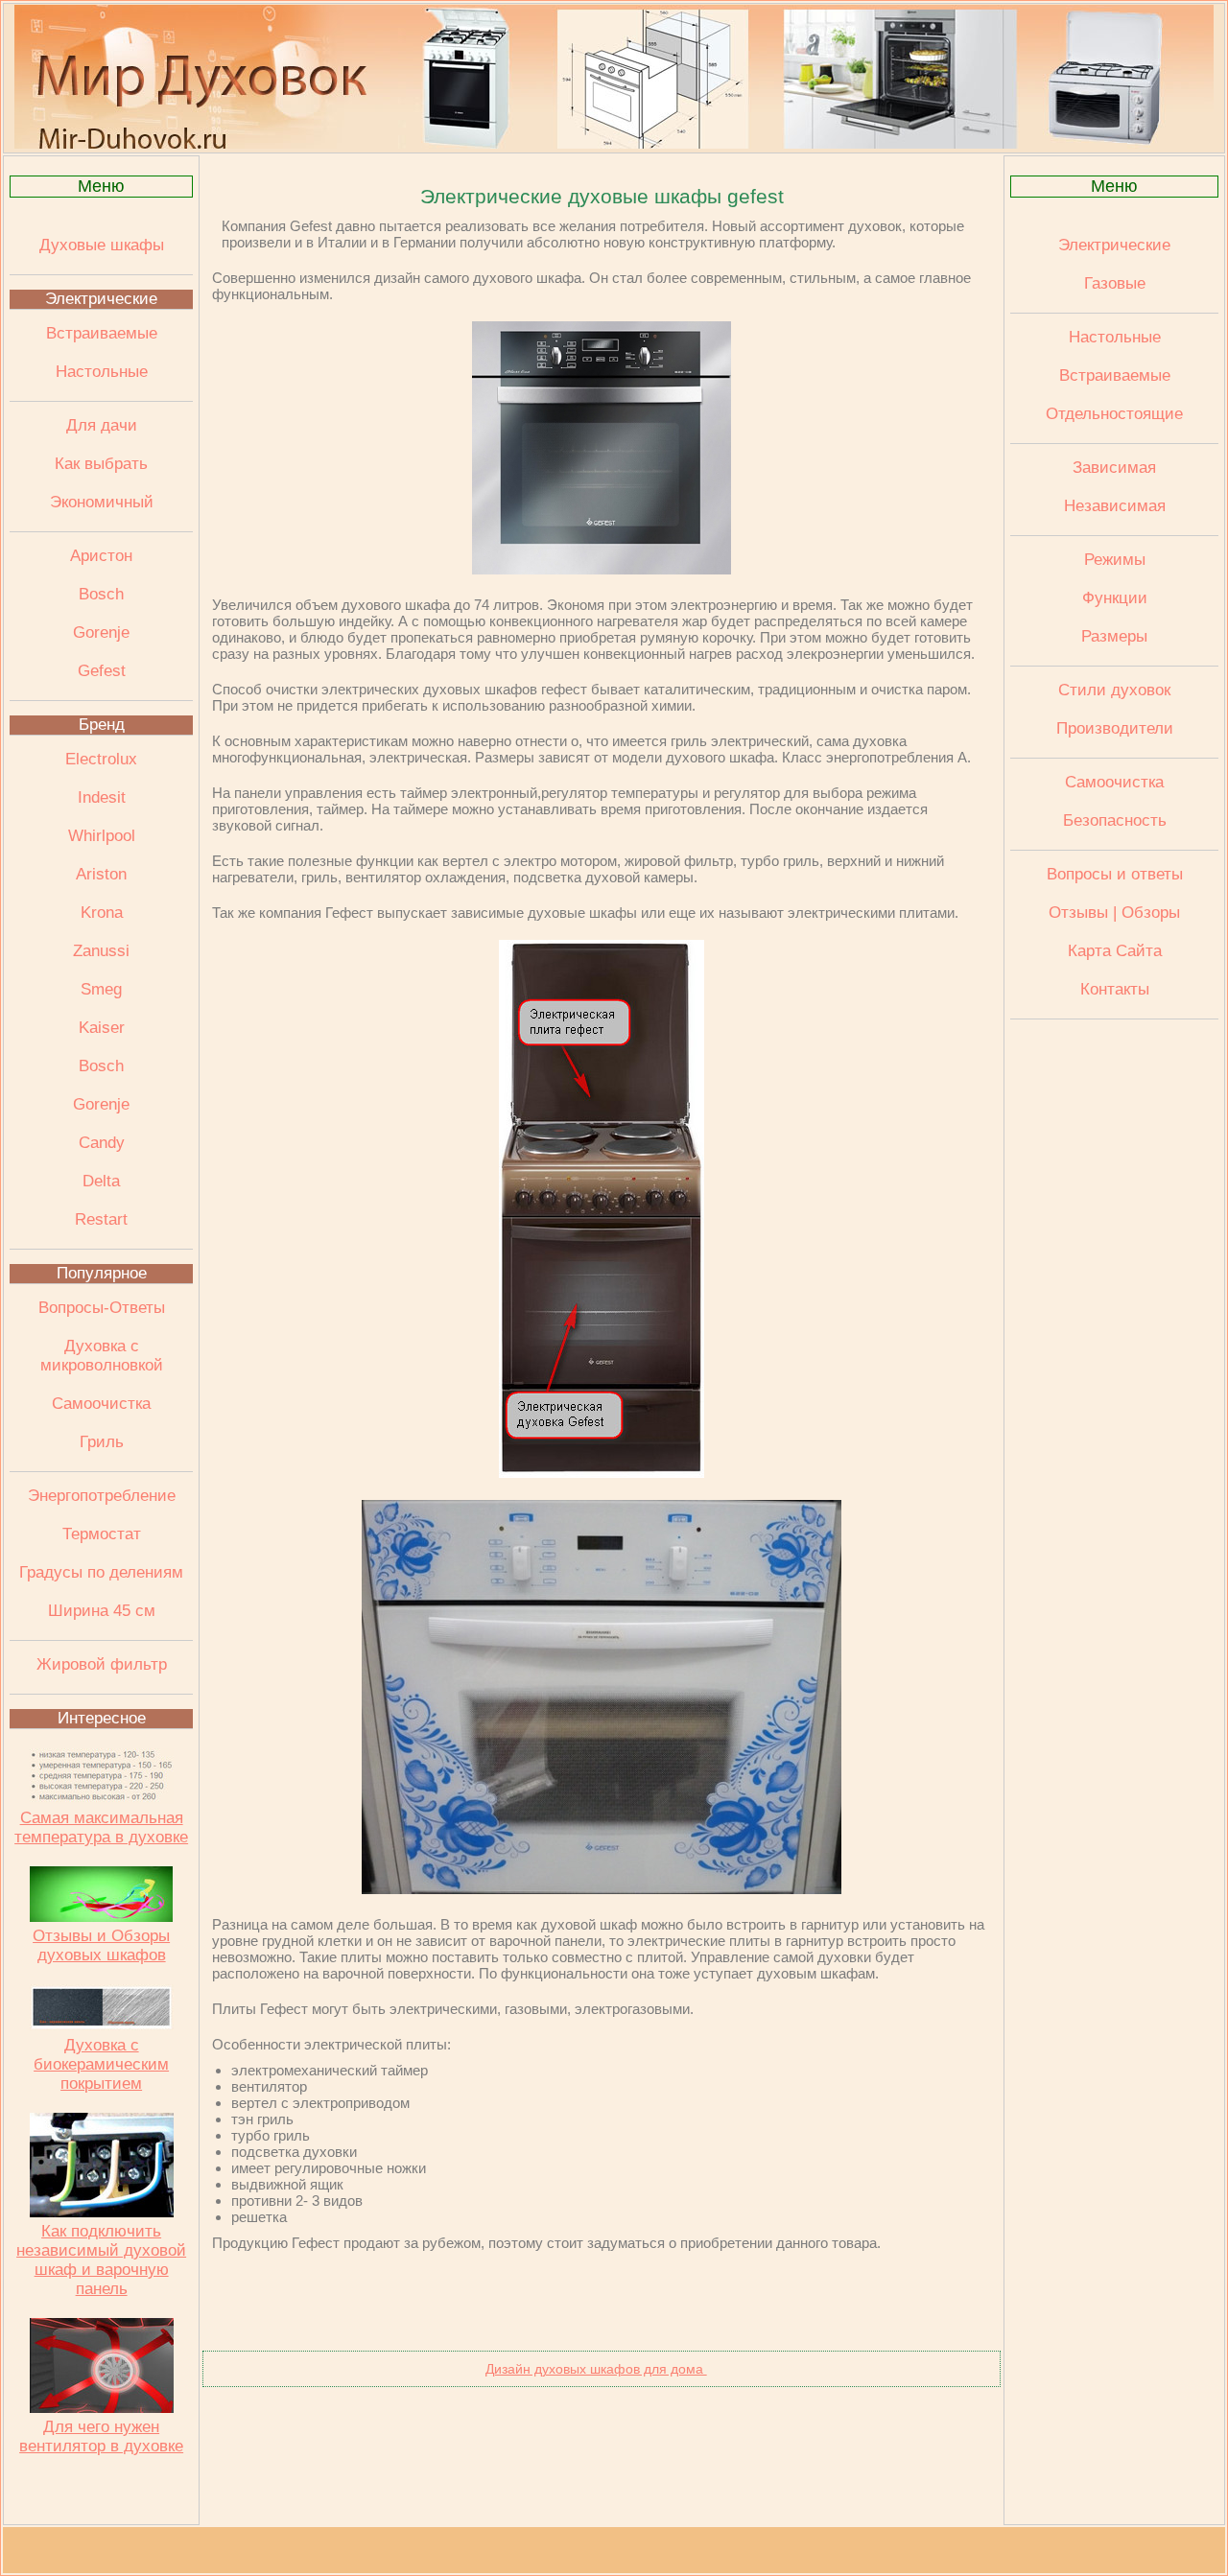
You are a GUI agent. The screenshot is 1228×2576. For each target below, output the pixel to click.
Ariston (101, 874)
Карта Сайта (1115, 951)
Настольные (102, 372)
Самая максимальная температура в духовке (101, 1827)
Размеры (1114, 636)
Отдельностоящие (1114, 414)
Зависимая (1114, 468)
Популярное (102, 1273)
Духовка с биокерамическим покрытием (101, 2064)
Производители (1115, 728)
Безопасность (1115, 820)
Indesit (102, 797)
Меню (101, 186)
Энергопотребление (102, 1496)
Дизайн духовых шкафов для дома (596, 2369)
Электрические (101, 299)
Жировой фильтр (102, 1664)
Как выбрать (101, 464)
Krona (102, 913)
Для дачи (102, 425)
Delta (101, 1181)
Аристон (101, 556)
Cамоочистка (1114, 782)
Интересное (102, 1718)
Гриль (102, 1442)
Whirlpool (102, 836)
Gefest (102, 671)
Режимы (1115, 560)
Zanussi (101, 951)
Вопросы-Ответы (102, 1308)
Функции (1115, 598)
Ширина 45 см (102, 1611)
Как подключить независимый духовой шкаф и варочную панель (101, 2260)
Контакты (1115, 989)
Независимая (1115, 506)
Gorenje (101, 632)
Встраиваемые (102, 333)
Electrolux (101, 759)
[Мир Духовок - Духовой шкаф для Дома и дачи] (614, 144)
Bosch (101, 594)
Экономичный (102, 502)
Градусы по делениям (101, 1572)
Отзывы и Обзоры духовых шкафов (101, 1945)
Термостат (102, 1534)
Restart (101, 1219)
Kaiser (102, 1028)
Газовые (1115, 283)
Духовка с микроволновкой (102, 1356)
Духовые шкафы (102, 245)
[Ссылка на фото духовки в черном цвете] (602, 1889)
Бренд (102, 725)
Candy (102, 1143)
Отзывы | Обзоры (1114, 913)
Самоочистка (101, 1404)
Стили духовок (1114, 690)
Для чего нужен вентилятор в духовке (101, 2436)
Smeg (101, 989)
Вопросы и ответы (1115, 874)
